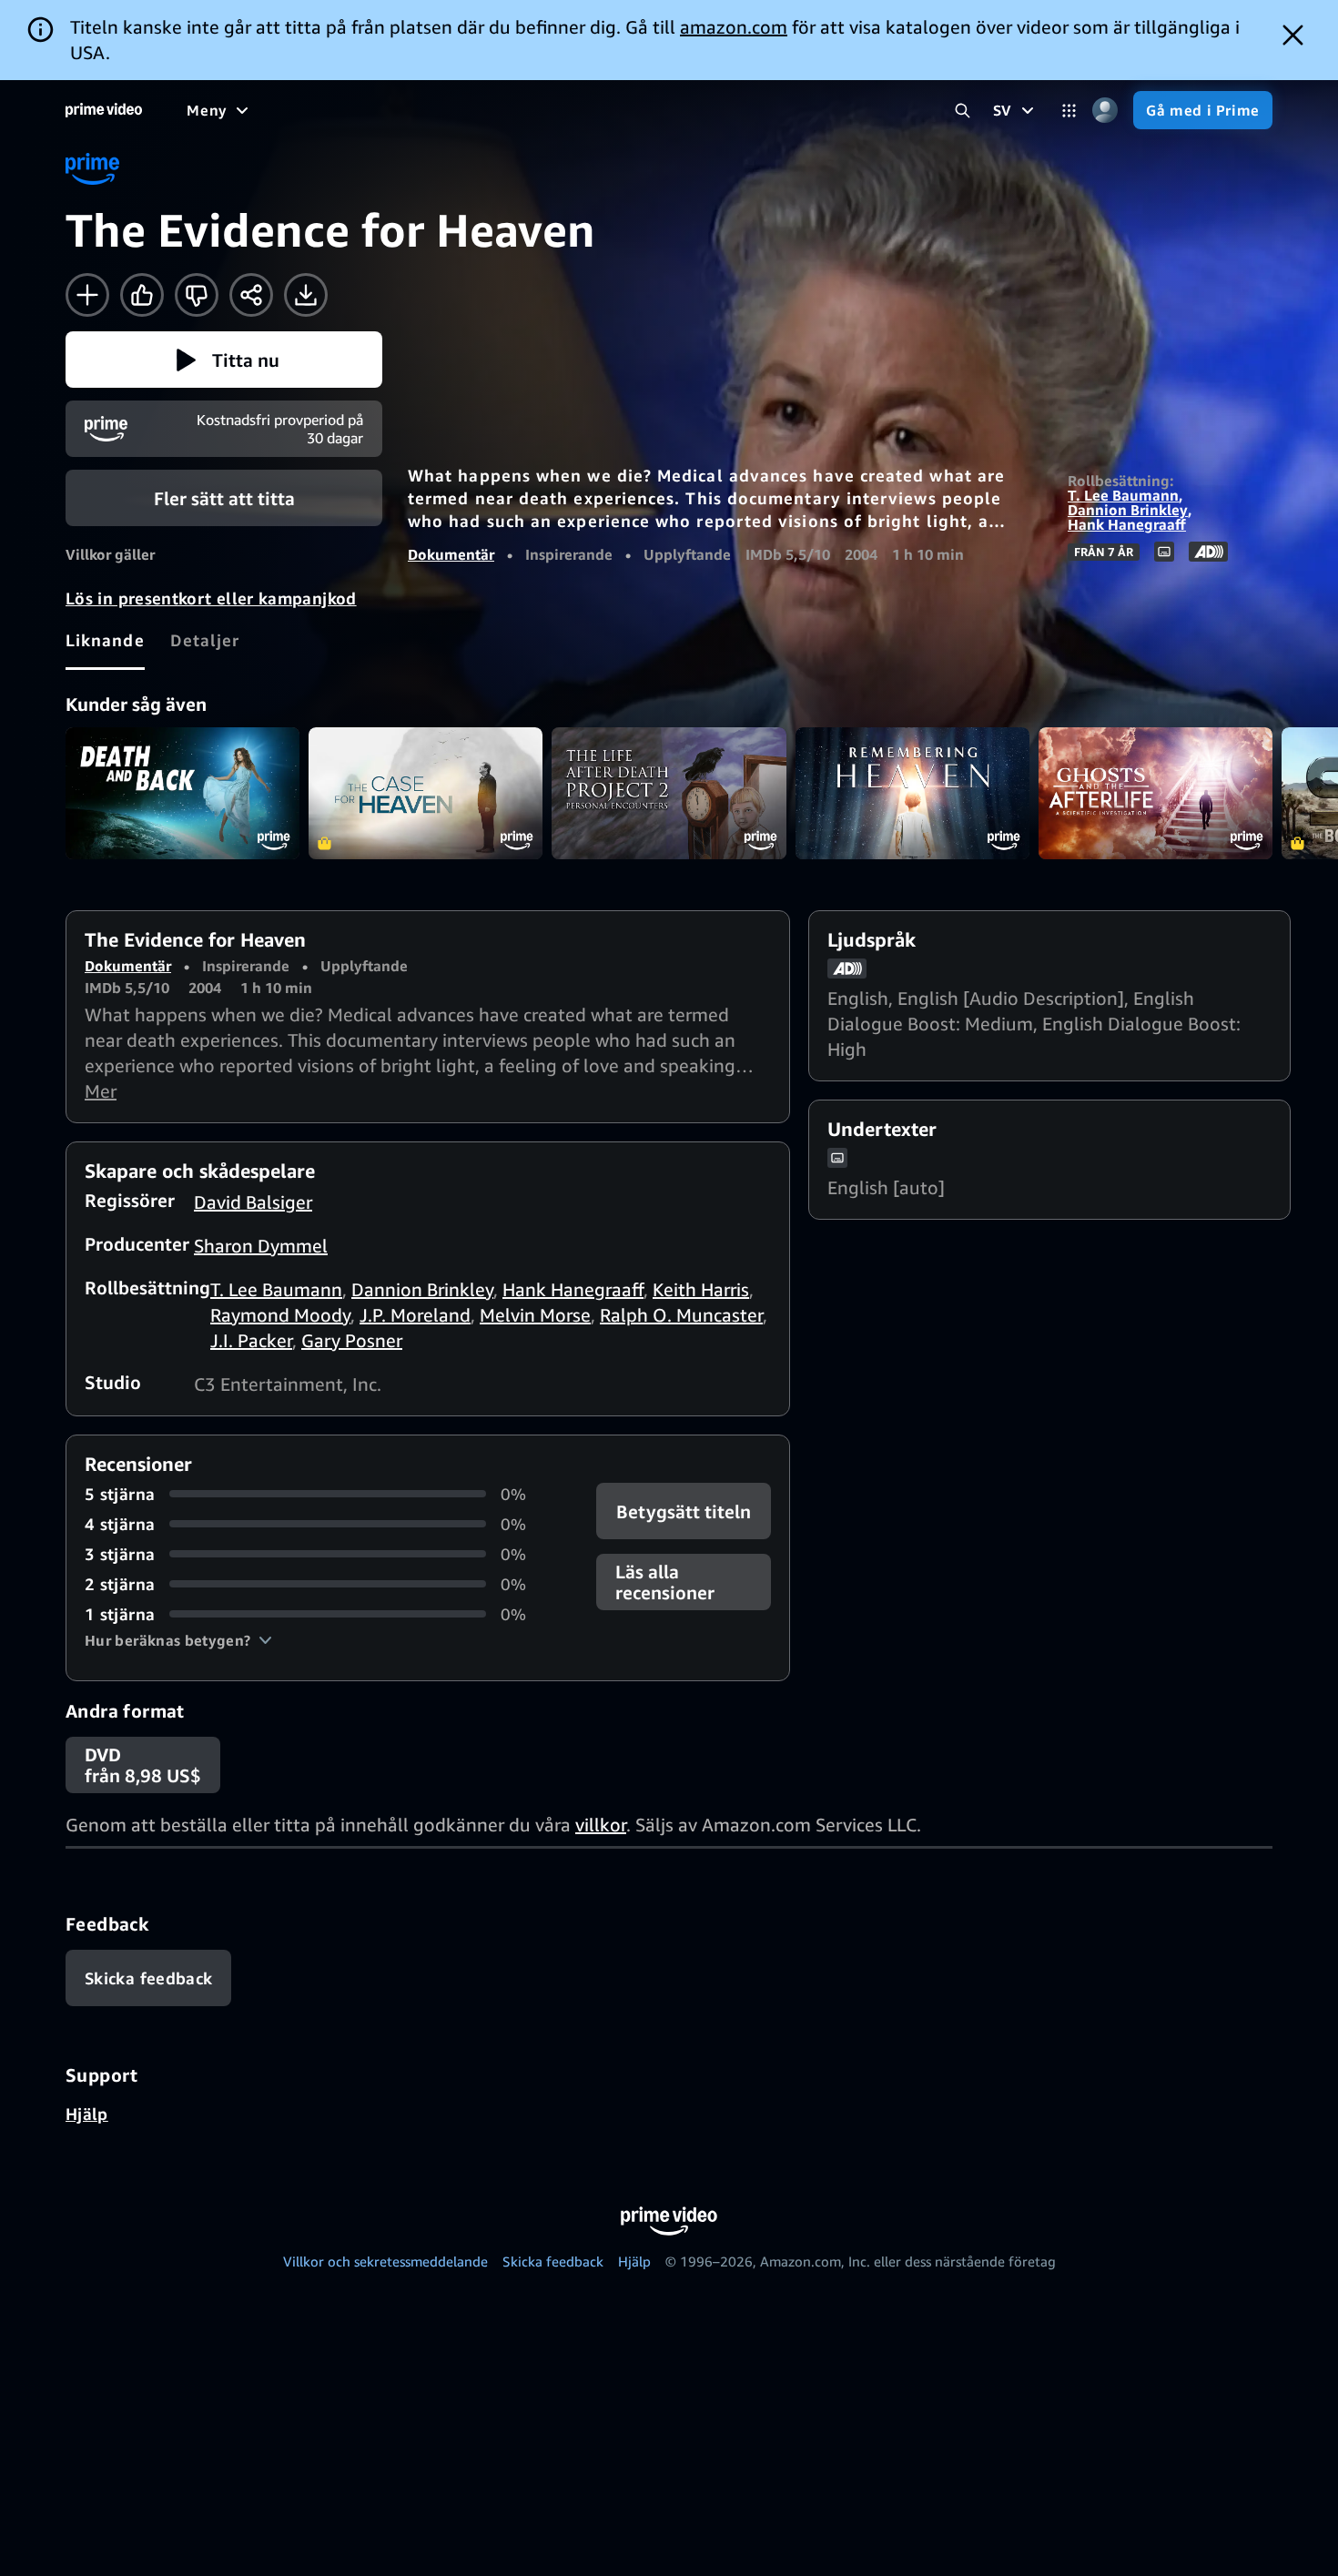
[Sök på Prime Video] (963, 111)
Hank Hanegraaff (1127, 524)
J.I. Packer (251, 1340)
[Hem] (104, 110)
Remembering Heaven (912, 793)
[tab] (105, 640)
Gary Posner (352, 1340)
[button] (224, 360)
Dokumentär (451, 554)
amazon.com (734, 27)
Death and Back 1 (182, 793)
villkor (601, 1825)
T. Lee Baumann (1123, 495)
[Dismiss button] (1293, 35)
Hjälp (87, 2114)
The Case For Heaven (426, 793)
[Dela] (251, 295)
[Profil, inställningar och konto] (1105, 111)
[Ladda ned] (306, 295)
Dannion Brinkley (1128, 510)
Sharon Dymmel (261, 1246)
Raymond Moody (280, 1315)
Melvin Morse (535, 1315)
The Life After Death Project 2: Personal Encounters (669, 793)
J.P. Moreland (415, 1315)
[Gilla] (142, 295)
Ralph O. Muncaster (681, 1315)
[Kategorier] (1069, 111)
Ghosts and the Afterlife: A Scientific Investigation (1156, 793)
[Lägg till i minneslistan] (87, 295)
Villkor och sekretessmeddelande (385, 2261)
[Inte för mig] (197, 295)
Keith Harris (701, 1289)
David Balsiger (253, 1202)
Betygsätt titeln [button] (684, 1511)
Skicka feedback (553, 2261)
